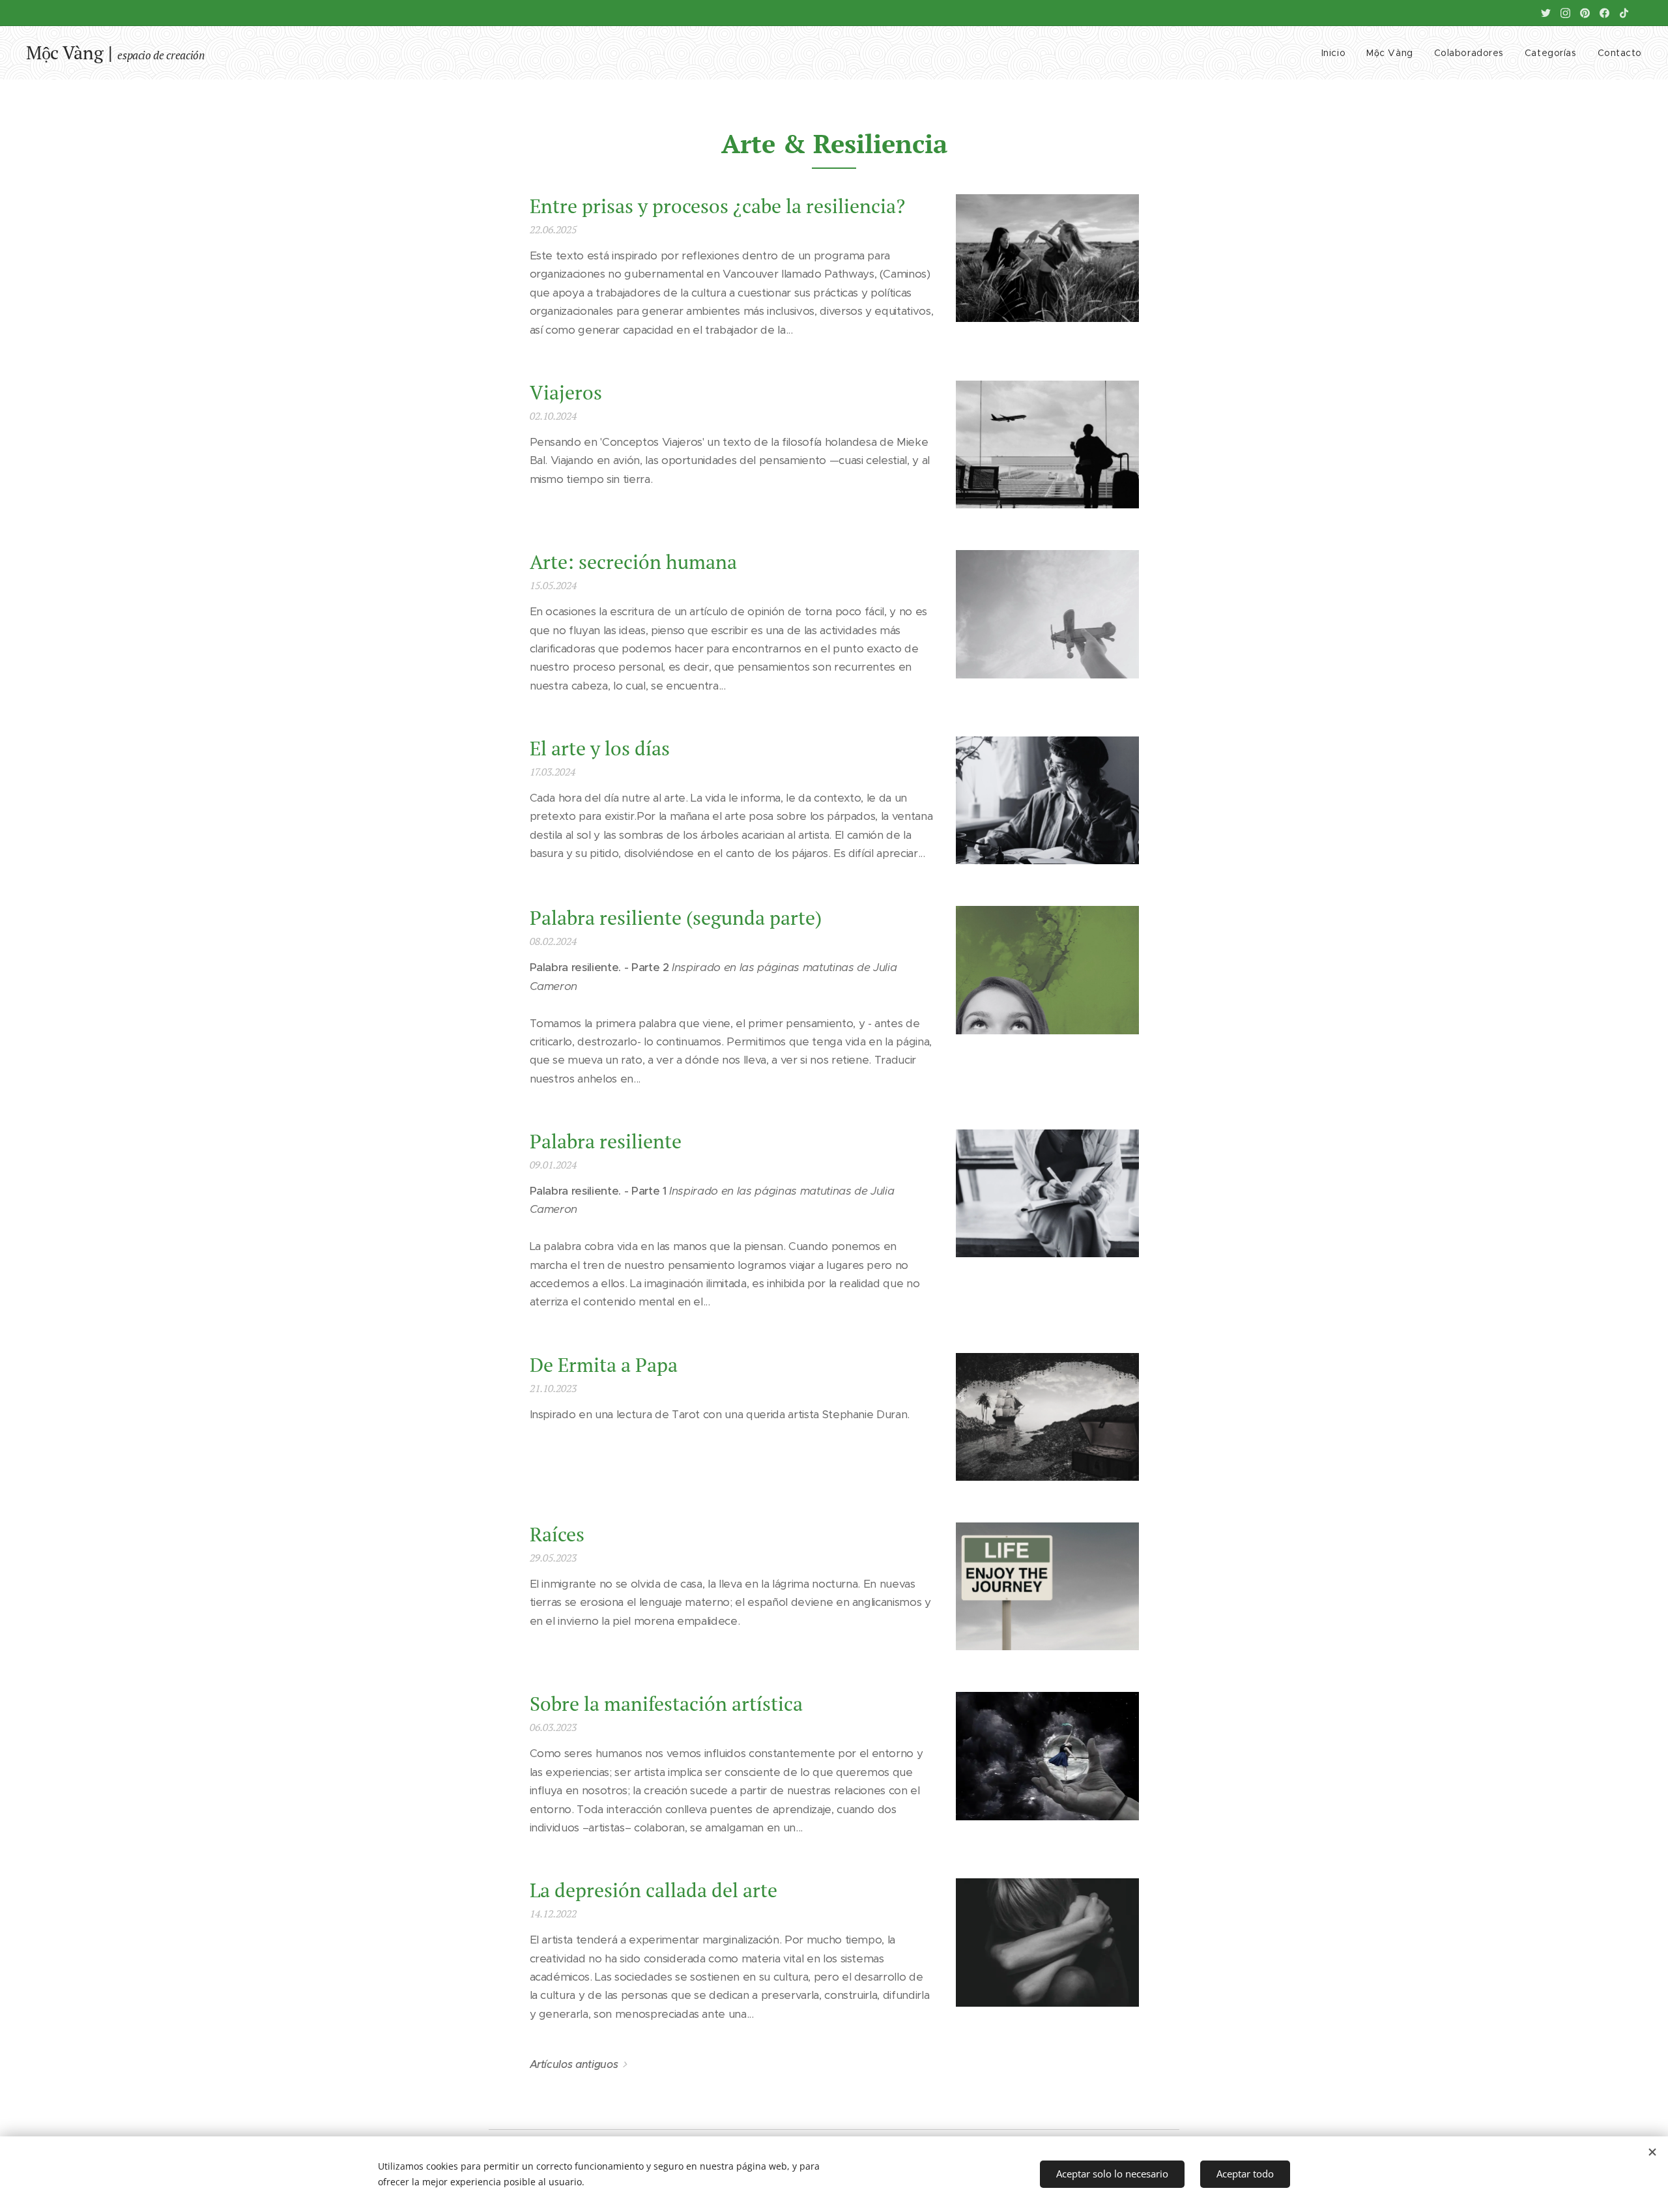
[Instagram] (1565, 13)
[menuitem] (1337, 53)
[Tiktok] (1624, 13)
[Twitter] (1546, 13)
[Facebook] (1604, 13)
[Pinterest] (1585, 13)
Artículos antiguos (574, 2064)
